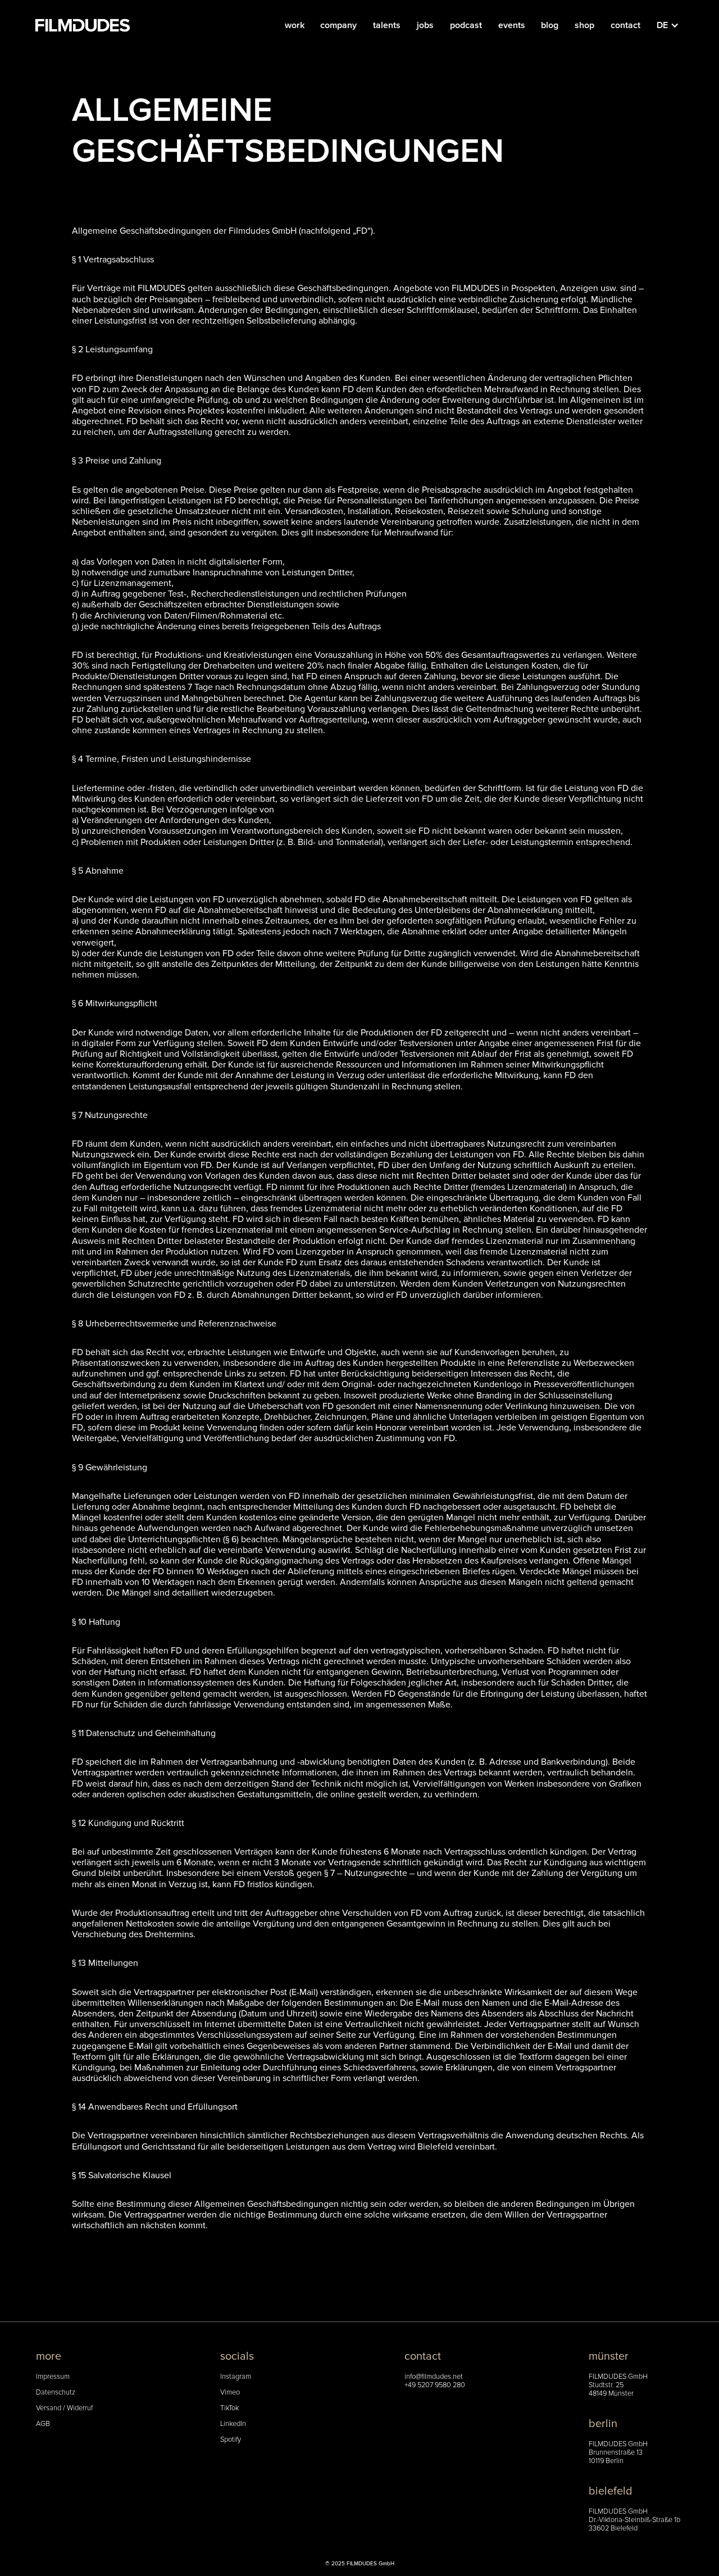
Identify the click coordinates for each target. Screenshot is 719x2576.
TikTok (229, 2408)
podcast (466, 25)
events (512, 25)
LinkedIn (233, 2424)
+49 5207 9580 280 (435, 2385)
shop (584, 25)
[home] (83, 25)
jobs (425, 25)
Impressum (53, 2377)
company (338, 25)
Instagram (236, 2377)
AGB (43, 2424)
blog (550, 25)
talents (387, 25)
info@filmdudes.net (434, 2377)
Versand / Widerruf (64, 2408)
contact (625, 25)
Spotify (231, 2440)
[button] (674, 25)
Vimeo (230, 2393)
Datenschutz (56, 2393)
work (295, 25)
